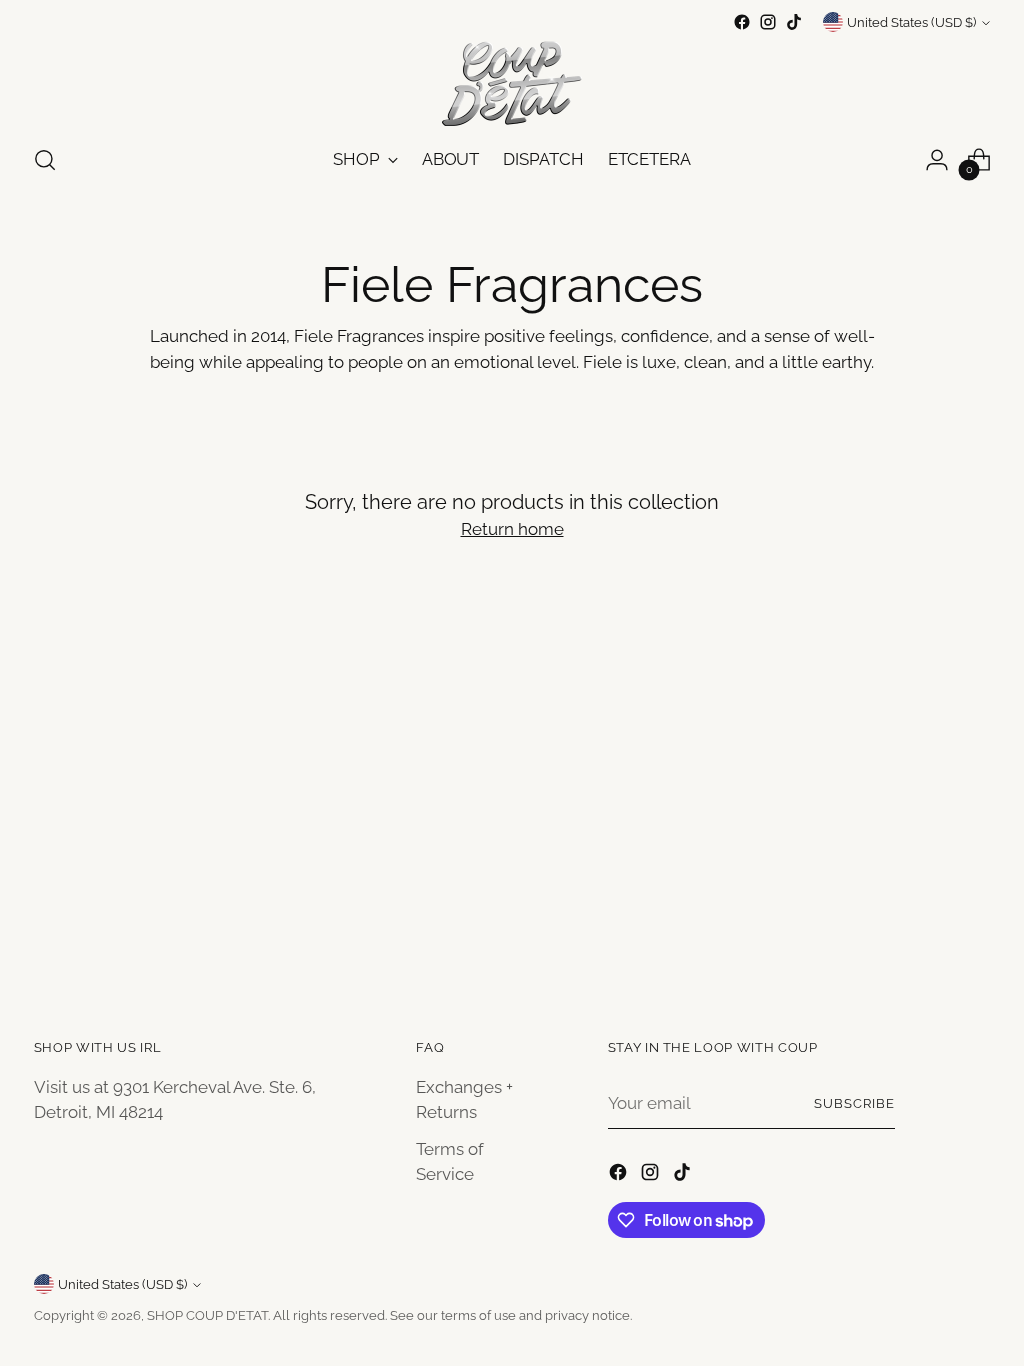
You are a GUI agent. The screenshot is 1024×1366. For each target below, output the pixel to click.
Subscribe (854, 1103)
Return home (512, 529)
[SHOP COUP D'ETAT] (512, 81)
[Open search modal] (45, 160)
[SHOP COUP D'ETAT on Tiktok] (794, 22)
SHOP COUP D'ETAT (207, 1315)
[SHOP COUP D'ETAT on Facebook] (742, 22)
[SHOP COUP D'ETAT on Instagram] (768, 22)
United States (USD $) (911, 22)
